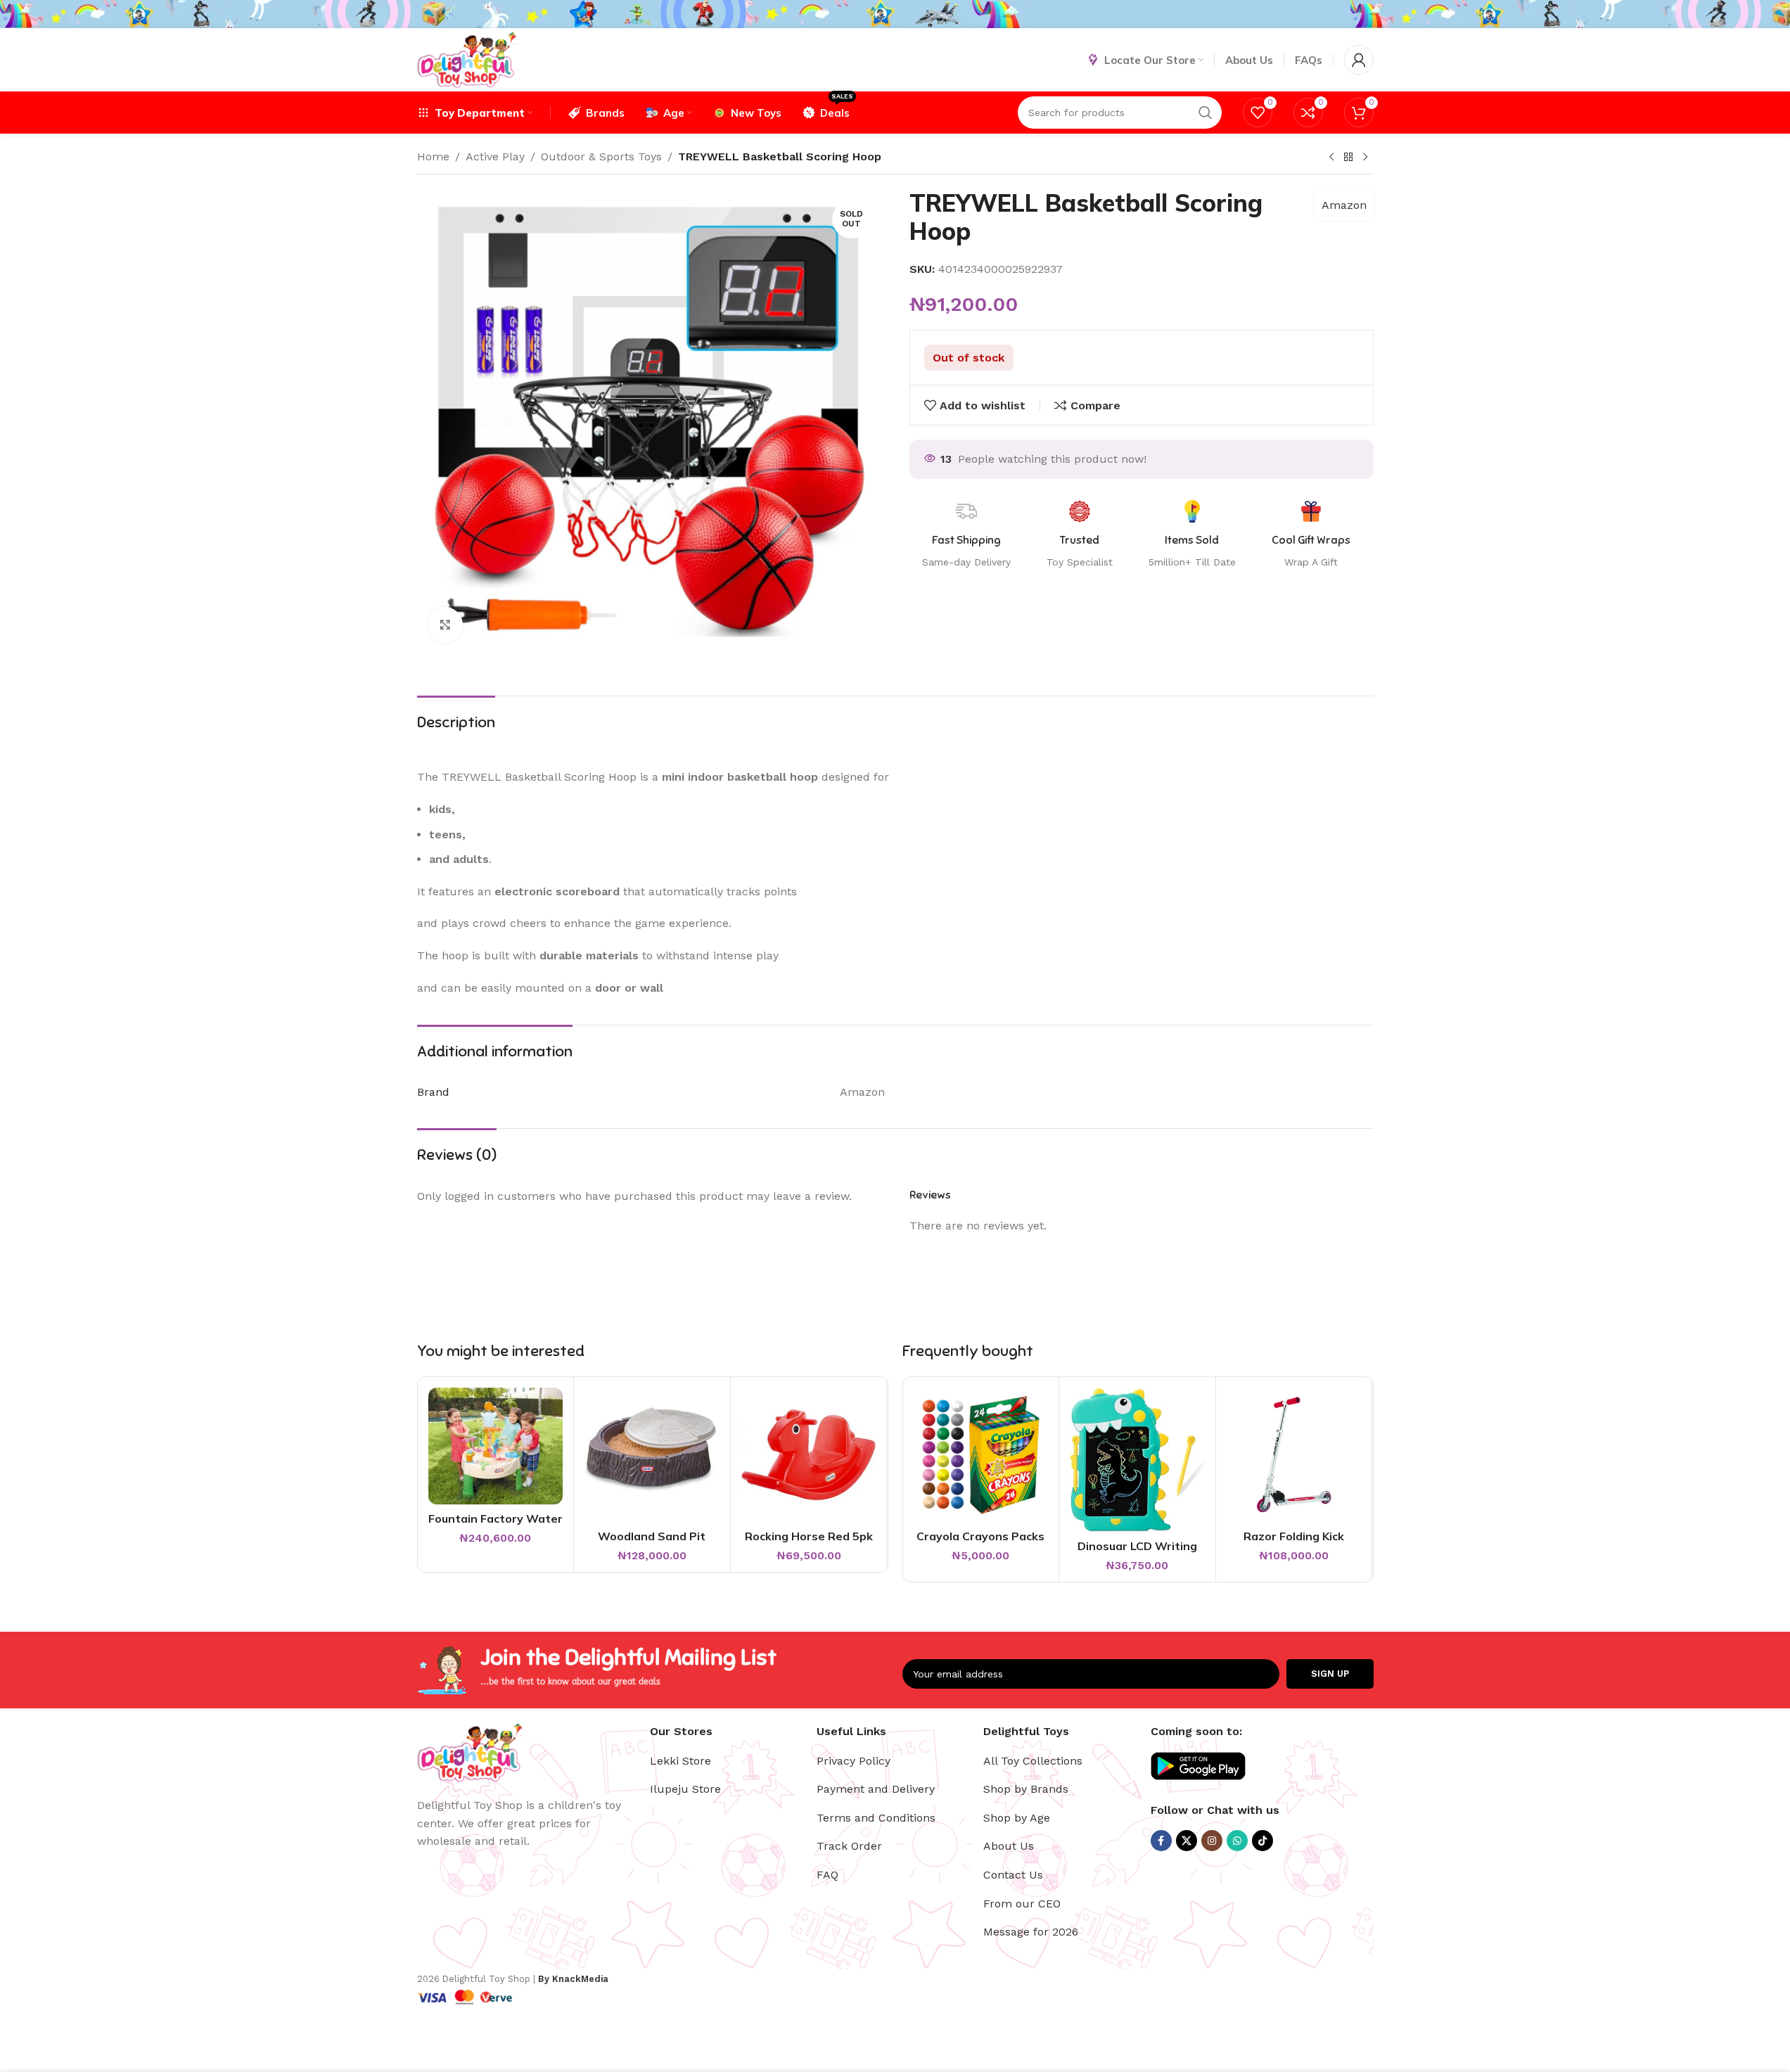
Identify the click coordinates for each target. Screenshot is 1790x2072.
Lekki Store (680, 1761)
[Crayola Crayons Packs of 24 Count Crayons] (981, 1455)
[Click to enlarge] (445, 625)
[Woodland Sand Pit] (652, 1455)
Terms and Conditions (876, 1818)
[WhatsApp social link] (1237, 1841)
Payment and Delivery (876, 1789)
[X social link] (1187, 1841)
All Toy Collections (1033, 1761)
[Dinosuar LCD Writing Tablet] (1137, 1460)
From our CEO (1022, 1904)
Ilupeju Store (685, 1789)
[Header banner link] (895, 14)
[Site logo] (467, 59)
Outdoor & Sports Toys (601, 156)
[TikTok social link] (1262, 1841)
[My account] (1359, 60)
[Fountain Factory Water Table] (496, 1446)
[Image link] (470, 1752)
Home (433, 156)
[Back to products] (1348, 158)
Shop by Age (1017, 1818)
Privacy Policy (854, 1761)
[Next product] (1365, 158)
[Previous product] (1331, 158)
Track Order (849, 1846)
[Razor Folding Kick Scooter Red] (1294, 1455)
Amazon (1344, 205)
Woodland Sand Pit (652, 1536)
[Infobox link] (1311, 535)
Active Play (495, 156)
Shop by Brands (1026, 1789)
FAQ (827, 1875)
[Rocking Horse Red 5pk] (809, 1455)
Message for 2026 (1031, 1932)
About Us (1009, 1846)
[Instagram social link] (1212, 1841)
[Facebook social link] (1161, 1841)
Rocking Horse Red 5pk (809, 1536)
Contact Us (1013, 1875)
